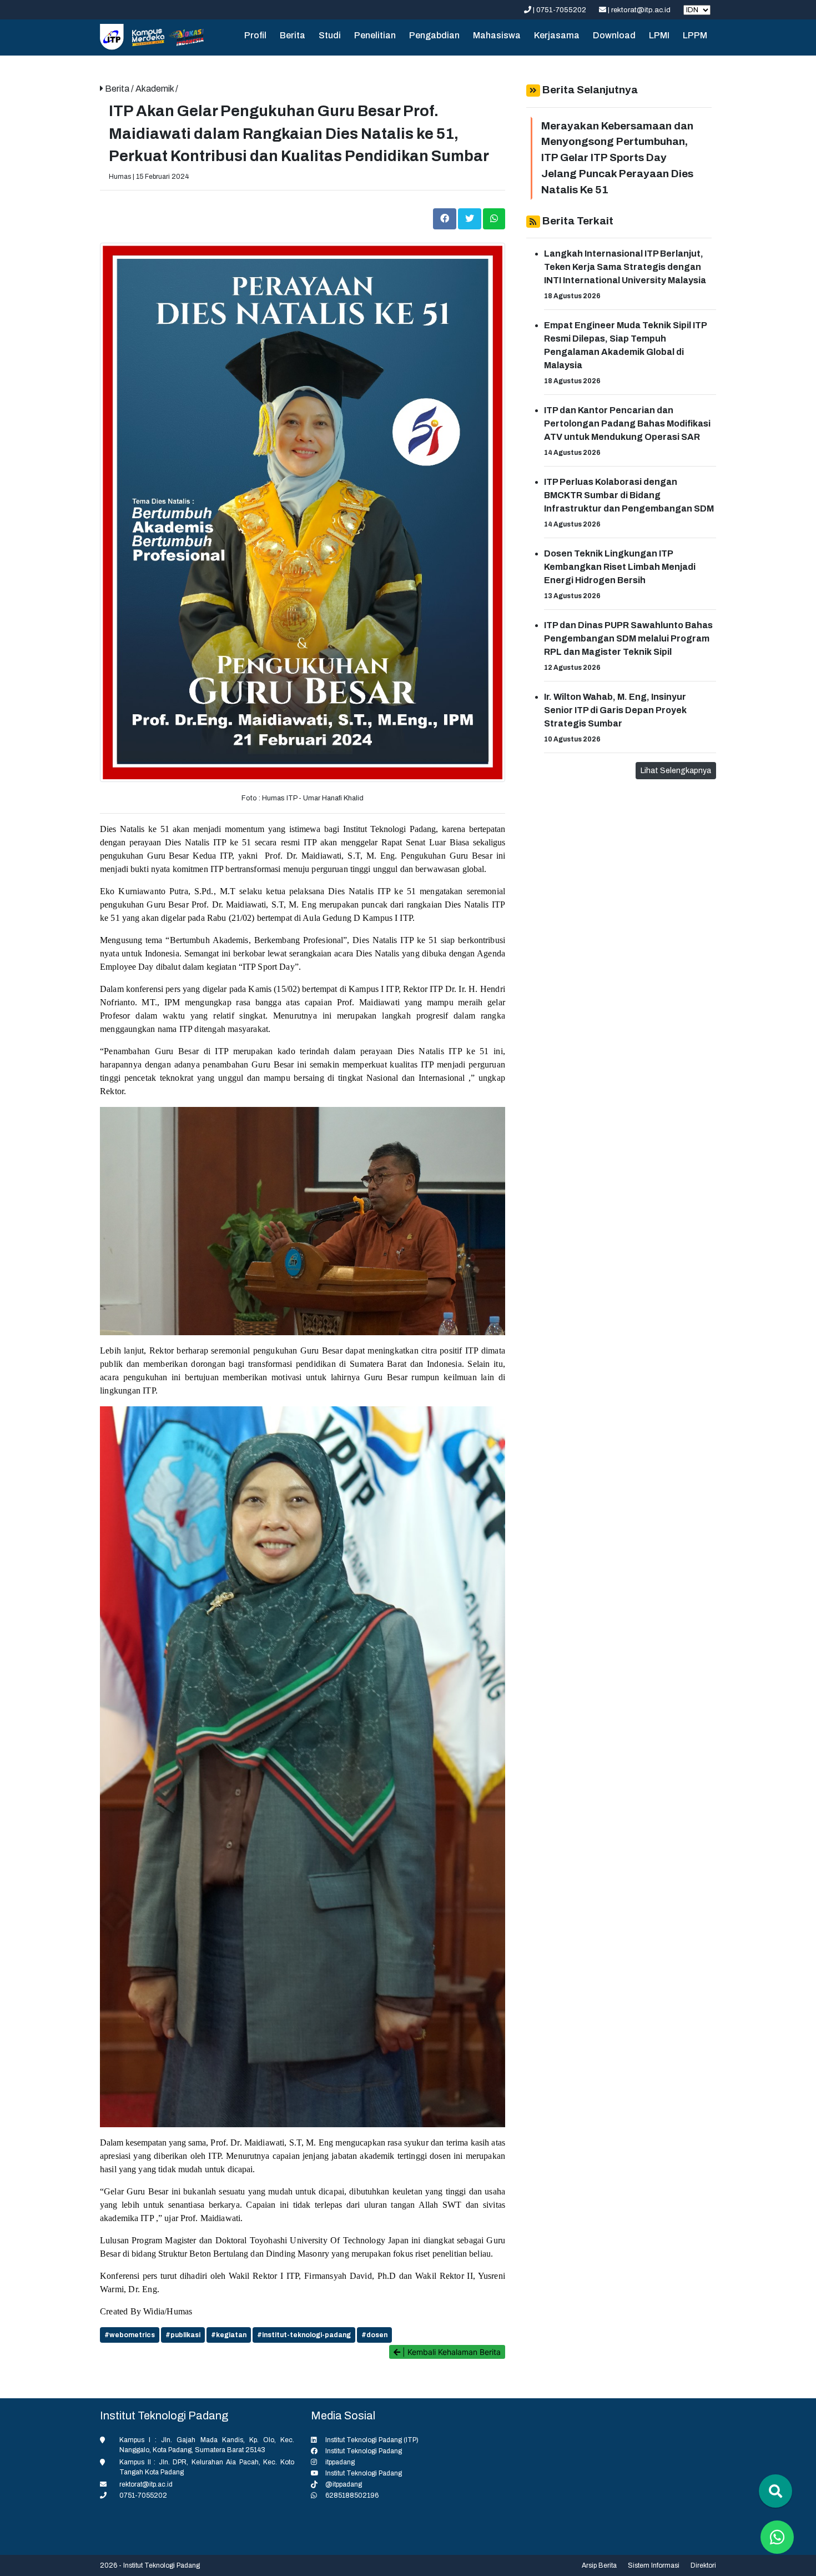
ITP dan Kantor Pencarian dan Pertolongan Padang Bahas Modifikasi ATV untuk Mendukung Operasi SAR (627, 424)
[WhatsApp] (494, 218)
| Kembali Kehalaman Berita (450, 2352)
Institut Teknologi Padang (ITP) (372, 2440)
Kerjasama (557, 35)
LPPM (695, 35)
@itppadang (344, 2484)
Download (614, 35)
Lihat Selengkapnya (676, 771)
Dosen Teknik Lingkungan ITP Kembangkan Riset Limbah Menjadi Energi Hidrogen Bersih (620, 567)
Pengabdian (434, 35)
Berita (293, 35)
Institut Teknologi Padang (364, 2451)
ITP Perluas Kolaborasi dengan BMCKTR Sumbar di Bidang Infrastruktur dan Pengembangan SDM (629, 495)
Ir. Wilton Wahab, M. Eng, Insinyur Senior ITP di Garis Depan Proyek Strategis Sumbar (615, 710)
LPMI (659, 35)
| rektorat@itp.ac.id (639, 10)
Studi (330, 35)
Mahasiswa (497, 35)
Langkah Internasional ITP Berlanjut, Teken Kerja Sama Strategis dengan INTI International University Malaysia (625, 267)
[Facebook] (445, 218)
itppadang (340, 2462)
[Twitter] (470, 218)
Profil (255, 35)
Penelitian (375, 35)
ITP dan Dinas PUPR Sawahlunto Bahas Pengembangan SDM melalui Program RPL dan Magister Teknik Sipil (628, 638)
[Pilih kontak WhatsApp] (777, 2537)
